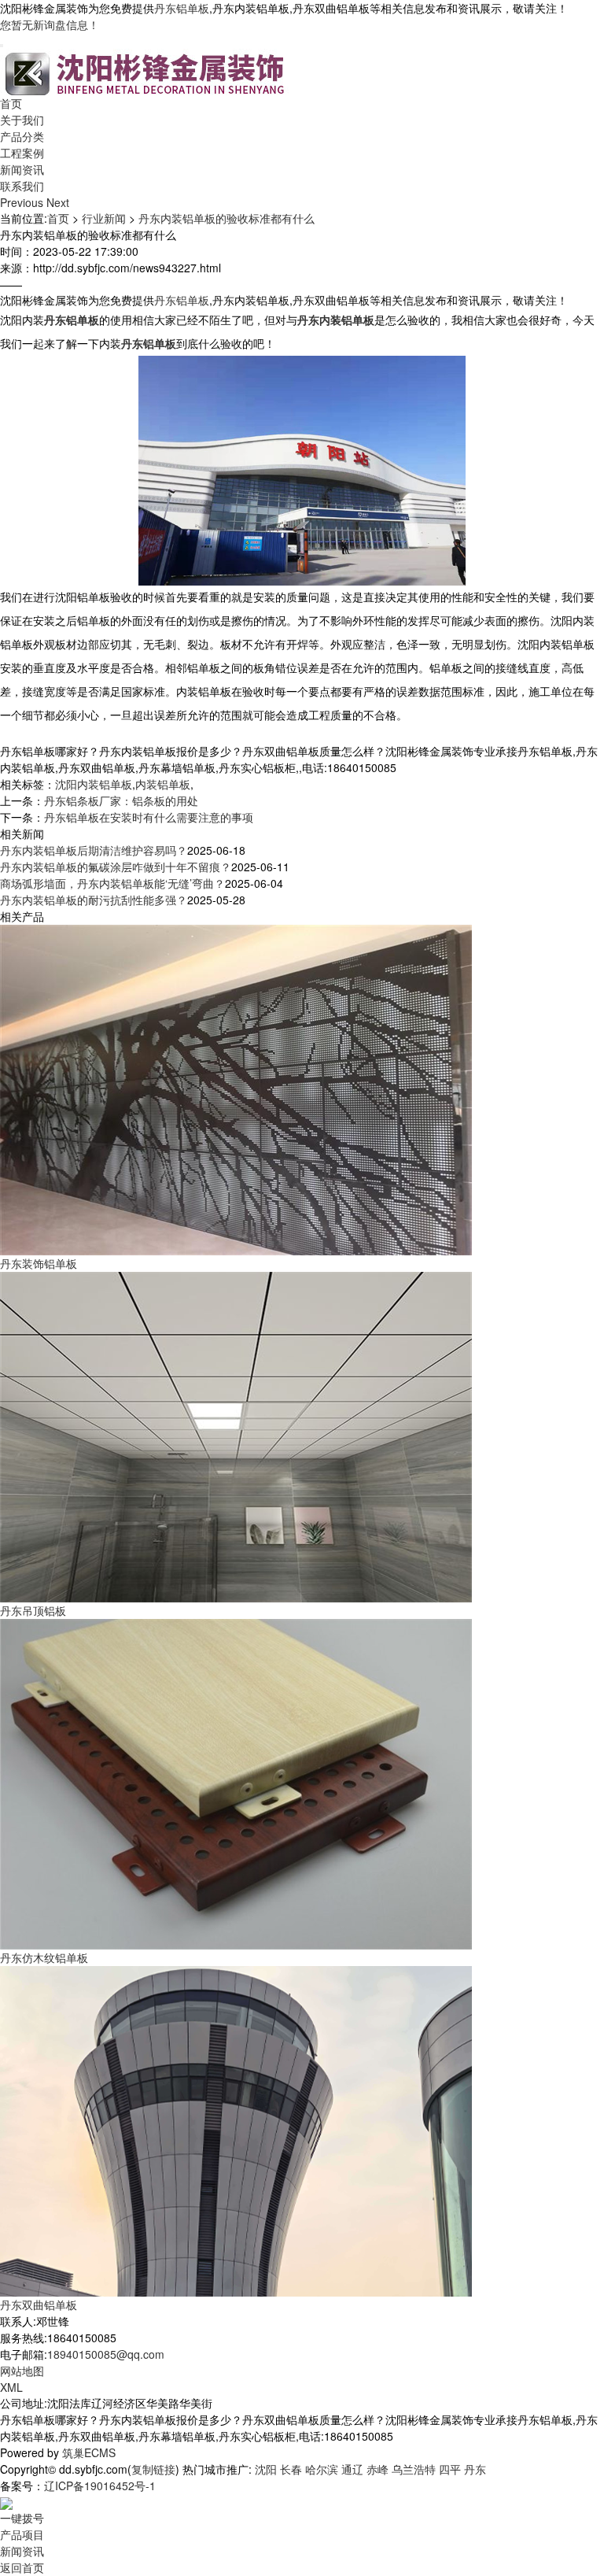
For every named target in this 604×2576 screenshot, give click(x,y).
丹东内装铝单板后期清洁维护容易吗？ (94, 850)
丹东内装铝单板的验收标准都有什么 (226, 218)
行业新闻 (104, 218)
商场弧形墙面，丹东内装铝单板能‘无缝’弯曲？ (112, 883)
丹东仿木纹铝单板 (44, 1957)
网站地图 (22, 2371)
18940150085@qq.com (106, 2354)
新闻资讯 (22, 169)
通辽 (352, 2469)
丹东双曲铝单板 (39, 2304)
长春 (291, 2469)
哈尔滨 (322, 2469)
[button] (23, 202)
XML (11, 2387)
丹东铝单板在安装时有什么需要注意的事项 (149, 817)
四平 (450, 2469)
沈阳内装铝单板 (94, 784)
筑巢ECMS (89, 2452)
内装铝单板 (163, 784)
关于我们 (22, 120)
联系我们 (22, 186)
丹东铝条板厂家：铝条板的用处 (121, 800)
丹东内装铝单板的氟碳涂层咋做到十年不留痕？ (116, 867)
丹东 (475, 2469)
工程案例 (22, 153)
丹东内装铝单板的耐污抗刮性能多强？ (94, 900)
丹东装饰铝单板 (39, 1263)
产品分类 (22, 136)
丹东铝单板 (182, 8)
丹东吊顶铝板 (33, 1610)
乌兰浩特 (414, 2469)
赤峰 (377, 2469)
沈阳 (266, 2469)
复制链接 (153, 2469)
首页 (11, 103)
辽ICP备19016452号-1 (100, 2485)
